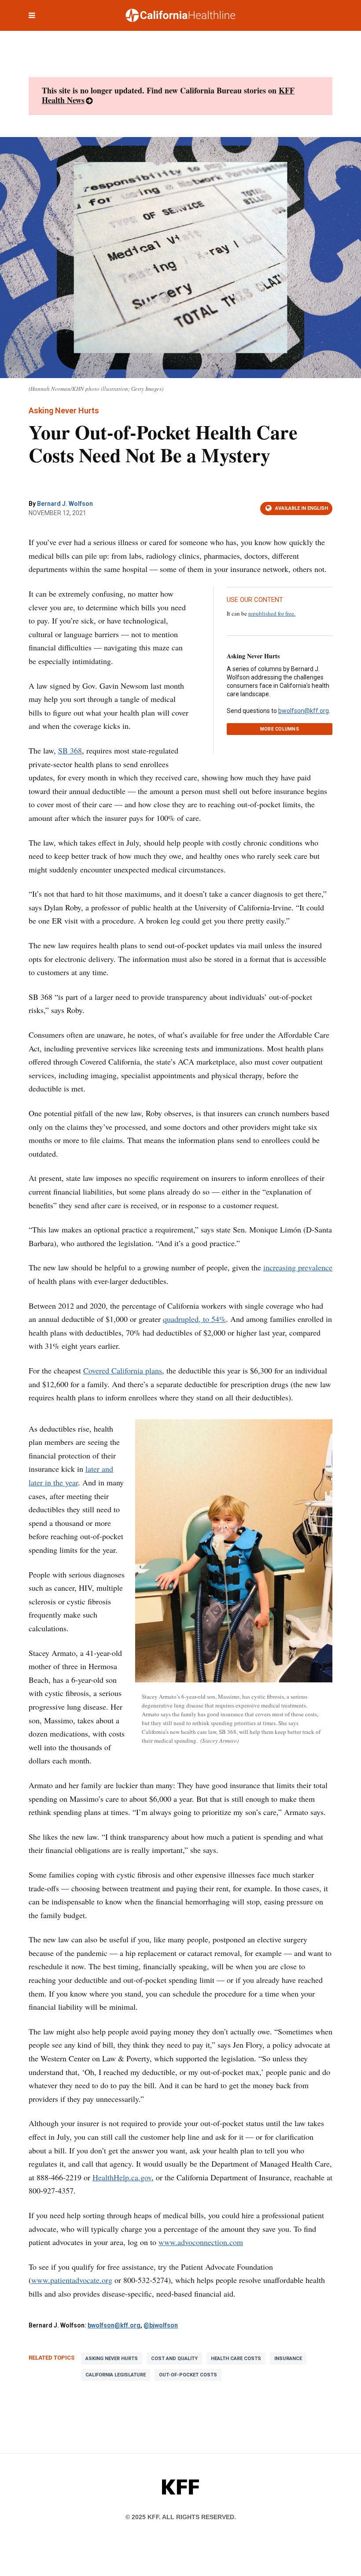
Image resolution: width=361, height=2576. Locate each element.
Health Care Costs (236, 2359)
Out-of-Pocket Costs (188, 2375)
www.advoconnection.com (201, 2242)
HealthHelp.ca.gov (122, 2177)
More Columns (280, 729)
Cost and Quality (174, 2359)
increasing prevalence (298, 1267)
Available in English (302, 508)
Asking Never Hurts (253, 656)
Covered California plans (123, 1370)
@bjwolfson (161, 2325)
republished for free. (272, 613)
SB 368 (70, 750)
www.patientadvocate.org (72, 2280)
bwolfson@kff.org (304, 711)
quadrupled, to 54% (194, 1319)
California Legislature (116, 2375)
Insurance (288, 2359)
